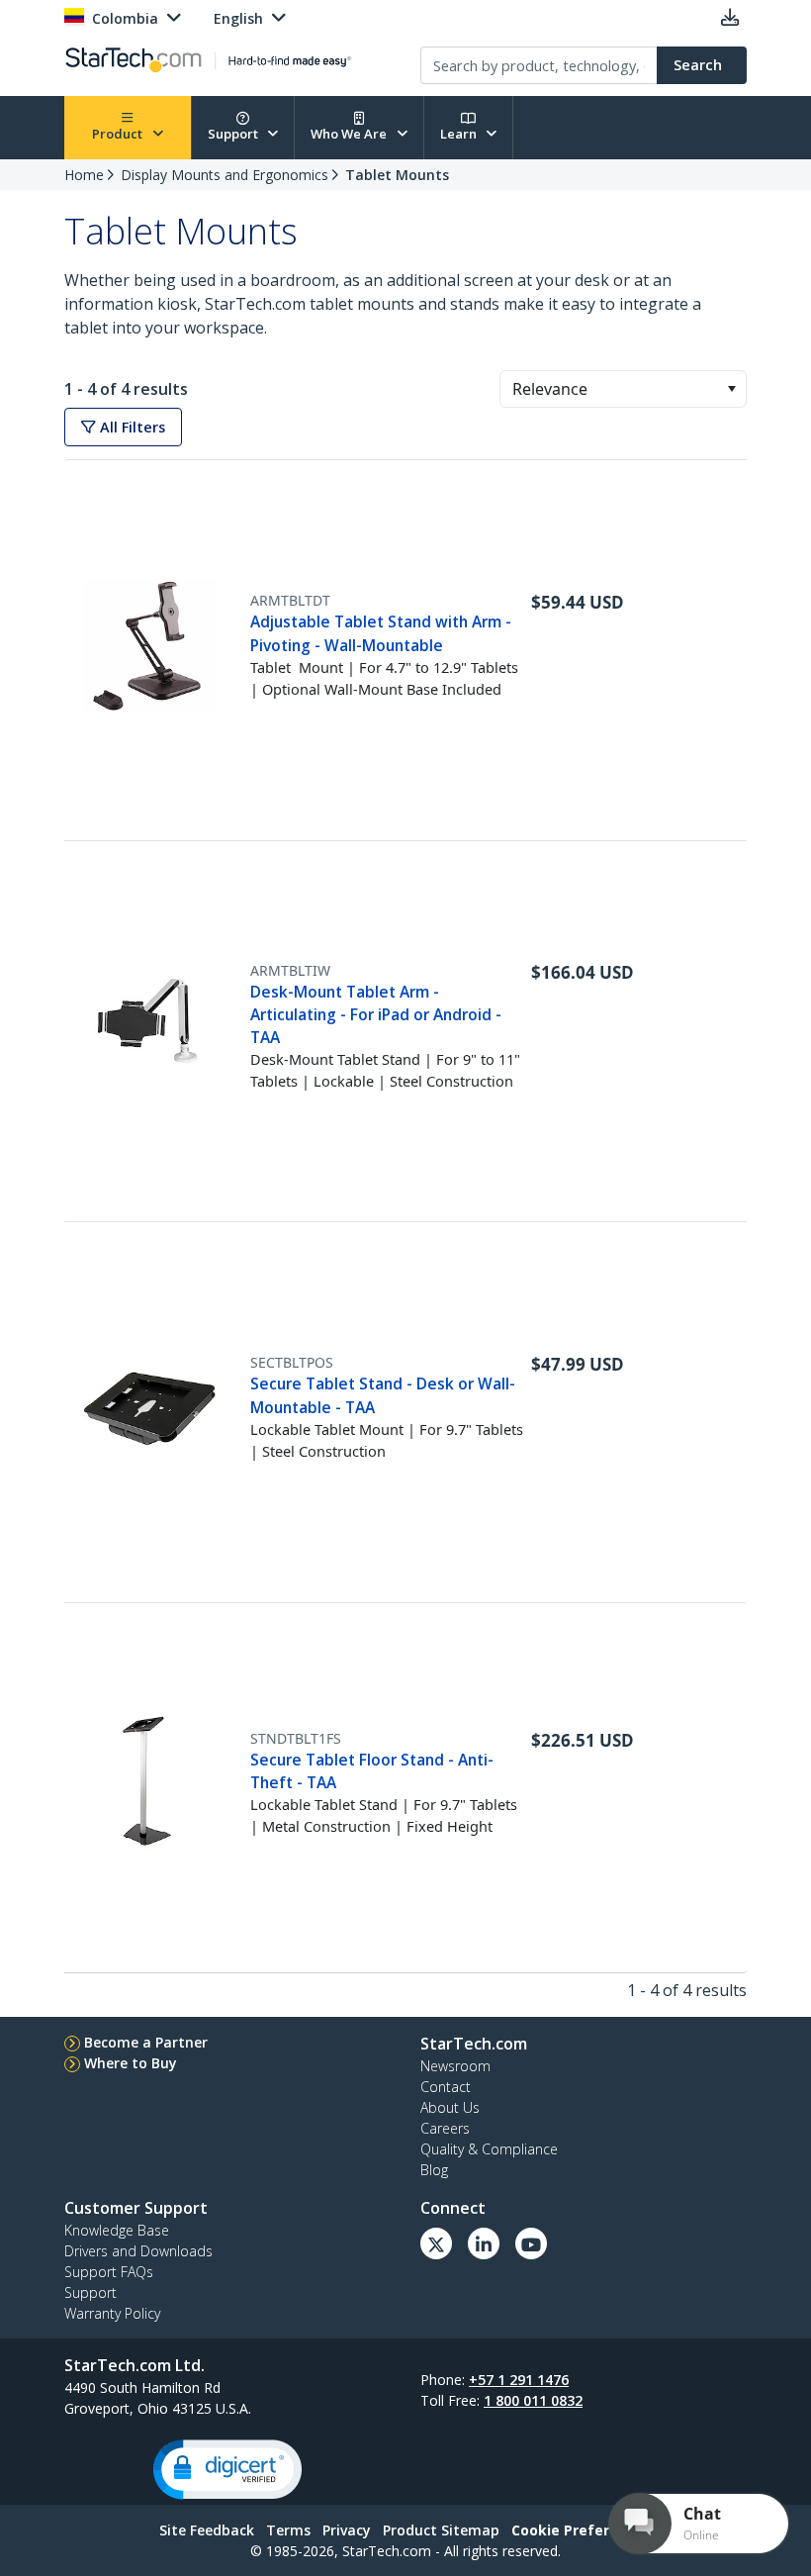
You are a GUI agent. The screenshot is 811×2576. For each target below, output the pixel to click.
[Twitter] (436, 2243)
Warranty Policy (112, 2313)
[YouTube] (531, 2243)
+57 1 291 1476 (519, 2380)
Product (119, 134)
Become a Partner (146, 2042)
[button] (731, 389)
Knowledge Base (117, 2230)
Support (234, 134)
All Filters (131, 427)
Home (84, 175)
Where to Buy (131, 2063)
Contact (446, 2087)
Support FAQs (109, 2272)
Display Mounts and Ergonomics (225, 175)
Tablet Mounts (397, 175)
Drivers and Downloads (138, 2251)
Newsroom (455, 2066)
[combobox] (623, 389)
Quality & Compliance (489, 2149)
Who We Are (350, 134)
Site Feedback (207, 2530)
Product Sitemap (441, 2530)
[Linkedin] (484, 2243)
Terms (288, 2530)
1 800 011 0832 (533, 2400)
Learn (460, 134)
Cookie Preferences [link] (582, 2530)
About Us (450, 2107)
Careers (445, 2128)
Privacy (347, 2530)
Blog (434, 2170)
